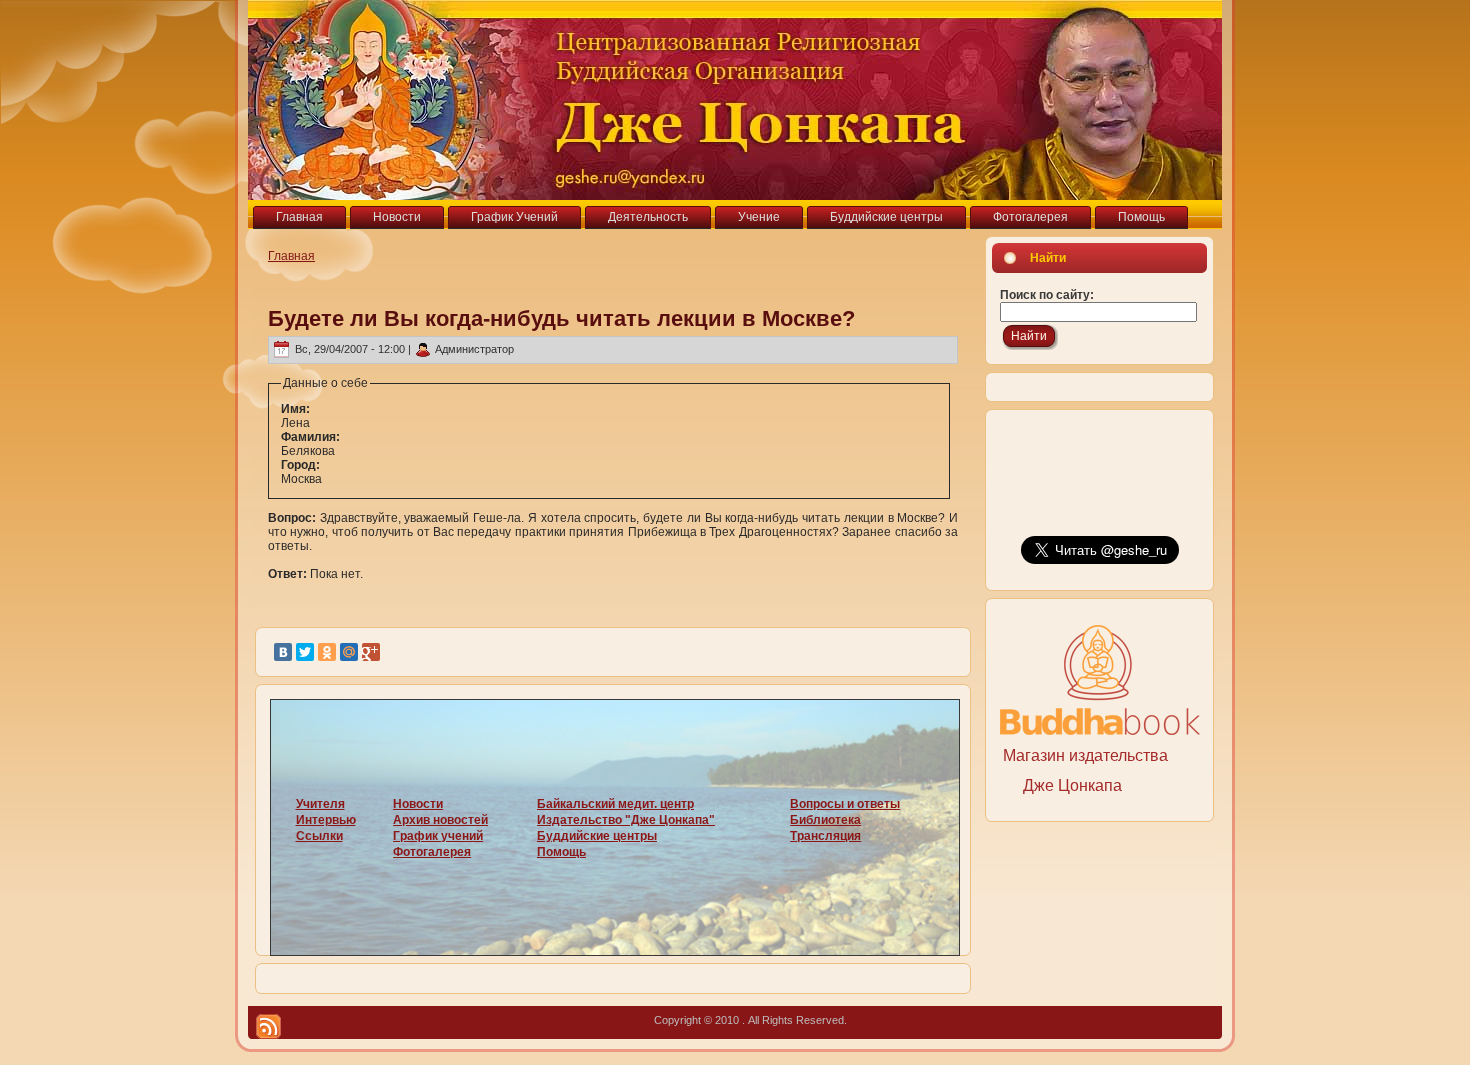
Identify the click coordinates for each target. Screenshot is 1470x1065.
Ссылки (319, 836)
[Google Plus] (371, 652)
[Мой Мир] (349, 652)
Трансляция (825, 836)
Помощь (561, 852)
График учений (438, 836)
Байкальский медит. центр (615, 804)
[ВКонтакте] (283, 652)
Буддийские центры (597, 836)
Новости (418, 804)
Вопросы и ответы (845, 804)
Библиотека (825, 820)
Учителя (320, 804)
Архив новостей (440, 820)
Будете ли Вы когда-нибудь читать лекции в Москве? (561, 318)
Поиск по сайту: (1047, 295)
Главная (291, 256)
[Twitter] (305, 652)
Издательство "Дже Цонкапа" (626, 820)
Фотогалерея (432, 852)
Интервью (326, 820)
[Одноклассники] (327, 652)
